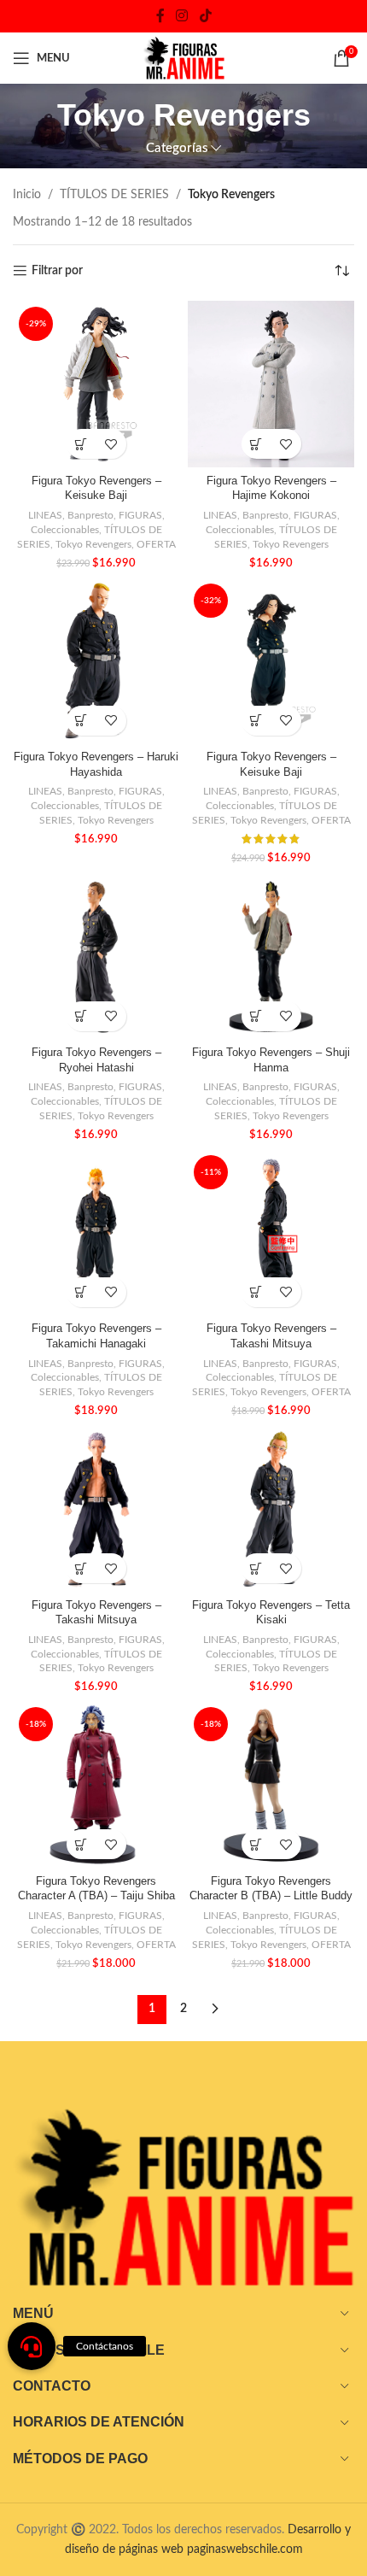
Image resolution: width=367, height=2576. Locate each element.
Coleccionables (65, 530)
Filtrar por (57, 271)
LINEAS (45, 515)
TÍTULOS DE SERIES (114, 195)
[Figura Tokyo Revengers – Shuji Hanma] (271, 956)
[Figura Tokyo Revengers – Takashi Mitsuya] (96, 1508)
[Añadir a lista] (111, 444)
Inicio (27, 195)
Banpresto (90, 515)
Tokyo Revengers (93, 544)
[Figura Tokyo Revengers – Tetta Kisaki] (271, 1508)
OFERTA (156, 544)
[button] (82, 444)
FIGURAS (140, 515)
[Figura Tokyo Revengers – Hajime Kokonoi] (271, 384)
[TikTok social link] (205, 16)
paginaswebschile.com (245, 2550)
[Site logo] (183, 58)
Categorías (177, 148)
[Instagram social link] (182, 16)
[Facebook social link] (160, 16)
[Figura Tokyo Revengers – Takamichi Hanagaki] (96, 1232)
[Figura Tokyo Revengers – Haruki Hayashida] (96, 661)
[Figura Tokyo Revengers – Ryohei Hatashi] (96, 956)
